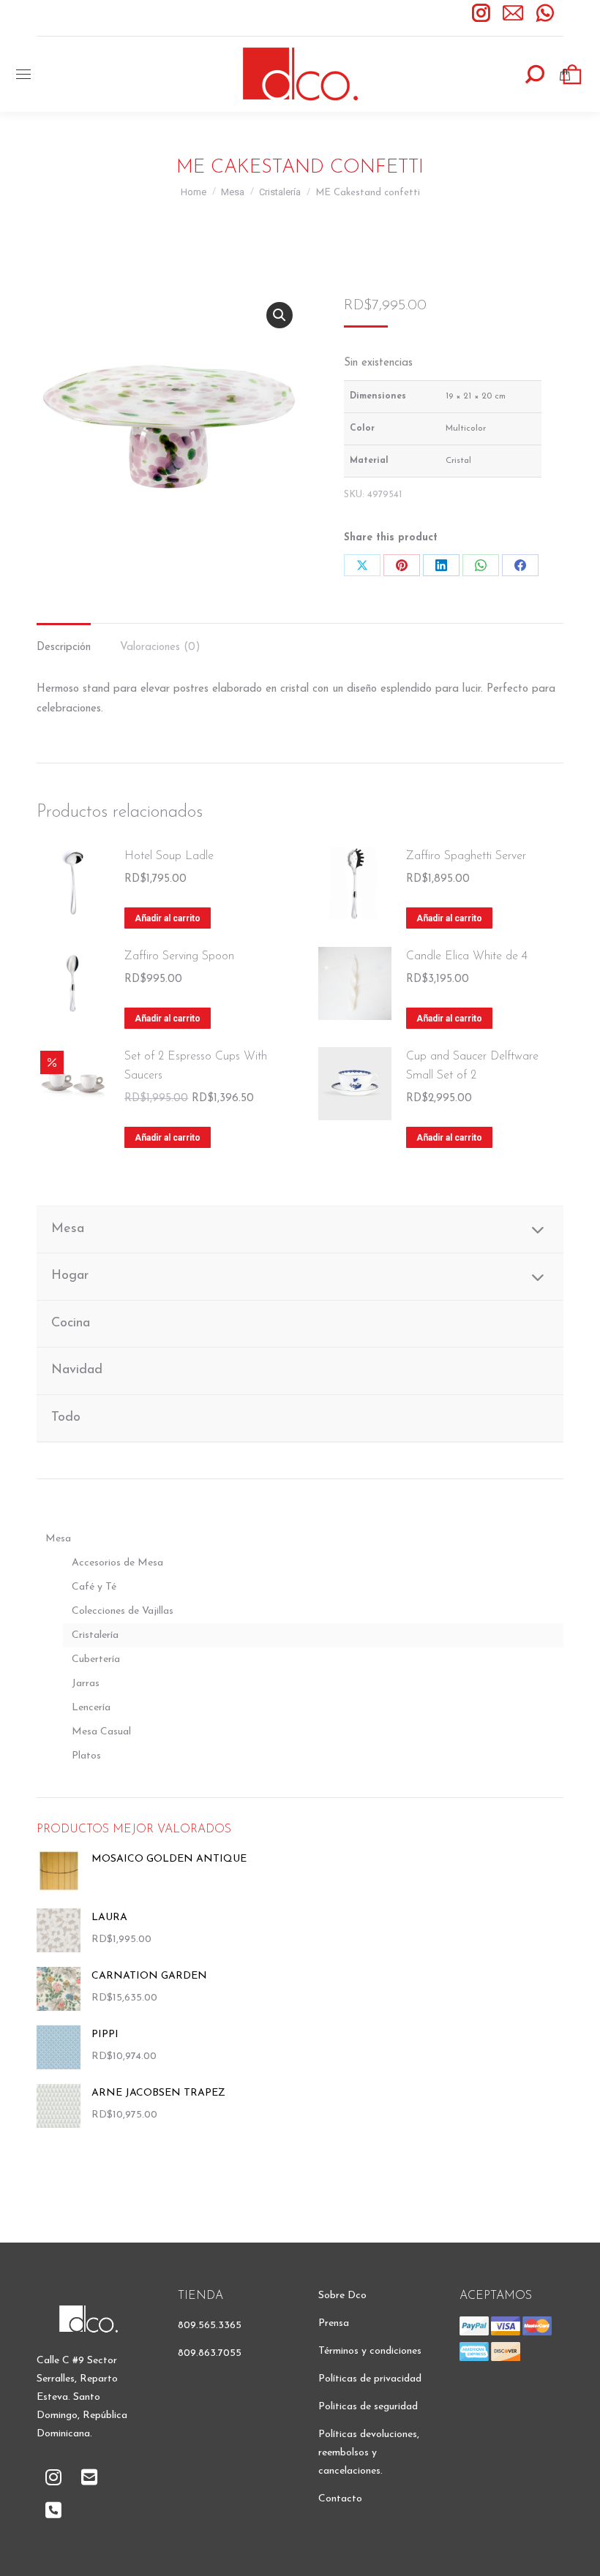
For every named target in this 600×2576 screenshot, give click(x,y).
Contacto (340, 2499)
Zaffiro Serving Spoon (179, 956)
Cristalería (95, 1635)
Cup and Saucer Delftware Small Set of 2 (472, 1066)
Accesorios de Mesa (117, 1563)
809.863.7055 (210, 2353)
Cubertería (96, 1659)
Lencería (91, 1708)
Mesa (58, 1539)
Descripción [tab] (64, 647)
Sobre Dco (342, 2296)
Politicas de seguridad (368, 2407)
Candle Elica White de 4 (467, 956)
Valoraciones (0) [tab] (160, 647)
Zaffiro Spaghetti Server (466, 856)
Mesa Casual (101, 1732)
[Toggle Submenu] (538, 1230)
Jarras (86, 1684)
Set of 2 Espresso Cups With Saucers (196, 1066)
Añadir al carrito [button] (168, 918)
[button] (280, 315)
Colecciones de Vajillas (123, 1611)
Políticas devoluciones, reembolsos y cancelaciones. (369, 2453)
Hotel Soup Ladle (169, 856)
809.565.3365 (210, 2326)
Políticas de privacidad (370, 2379)
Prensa (334, 2323)
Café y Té (94, 1587)
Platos (86, 1756)
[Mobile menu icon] (23, 74)
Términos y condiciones (370, 2351)
